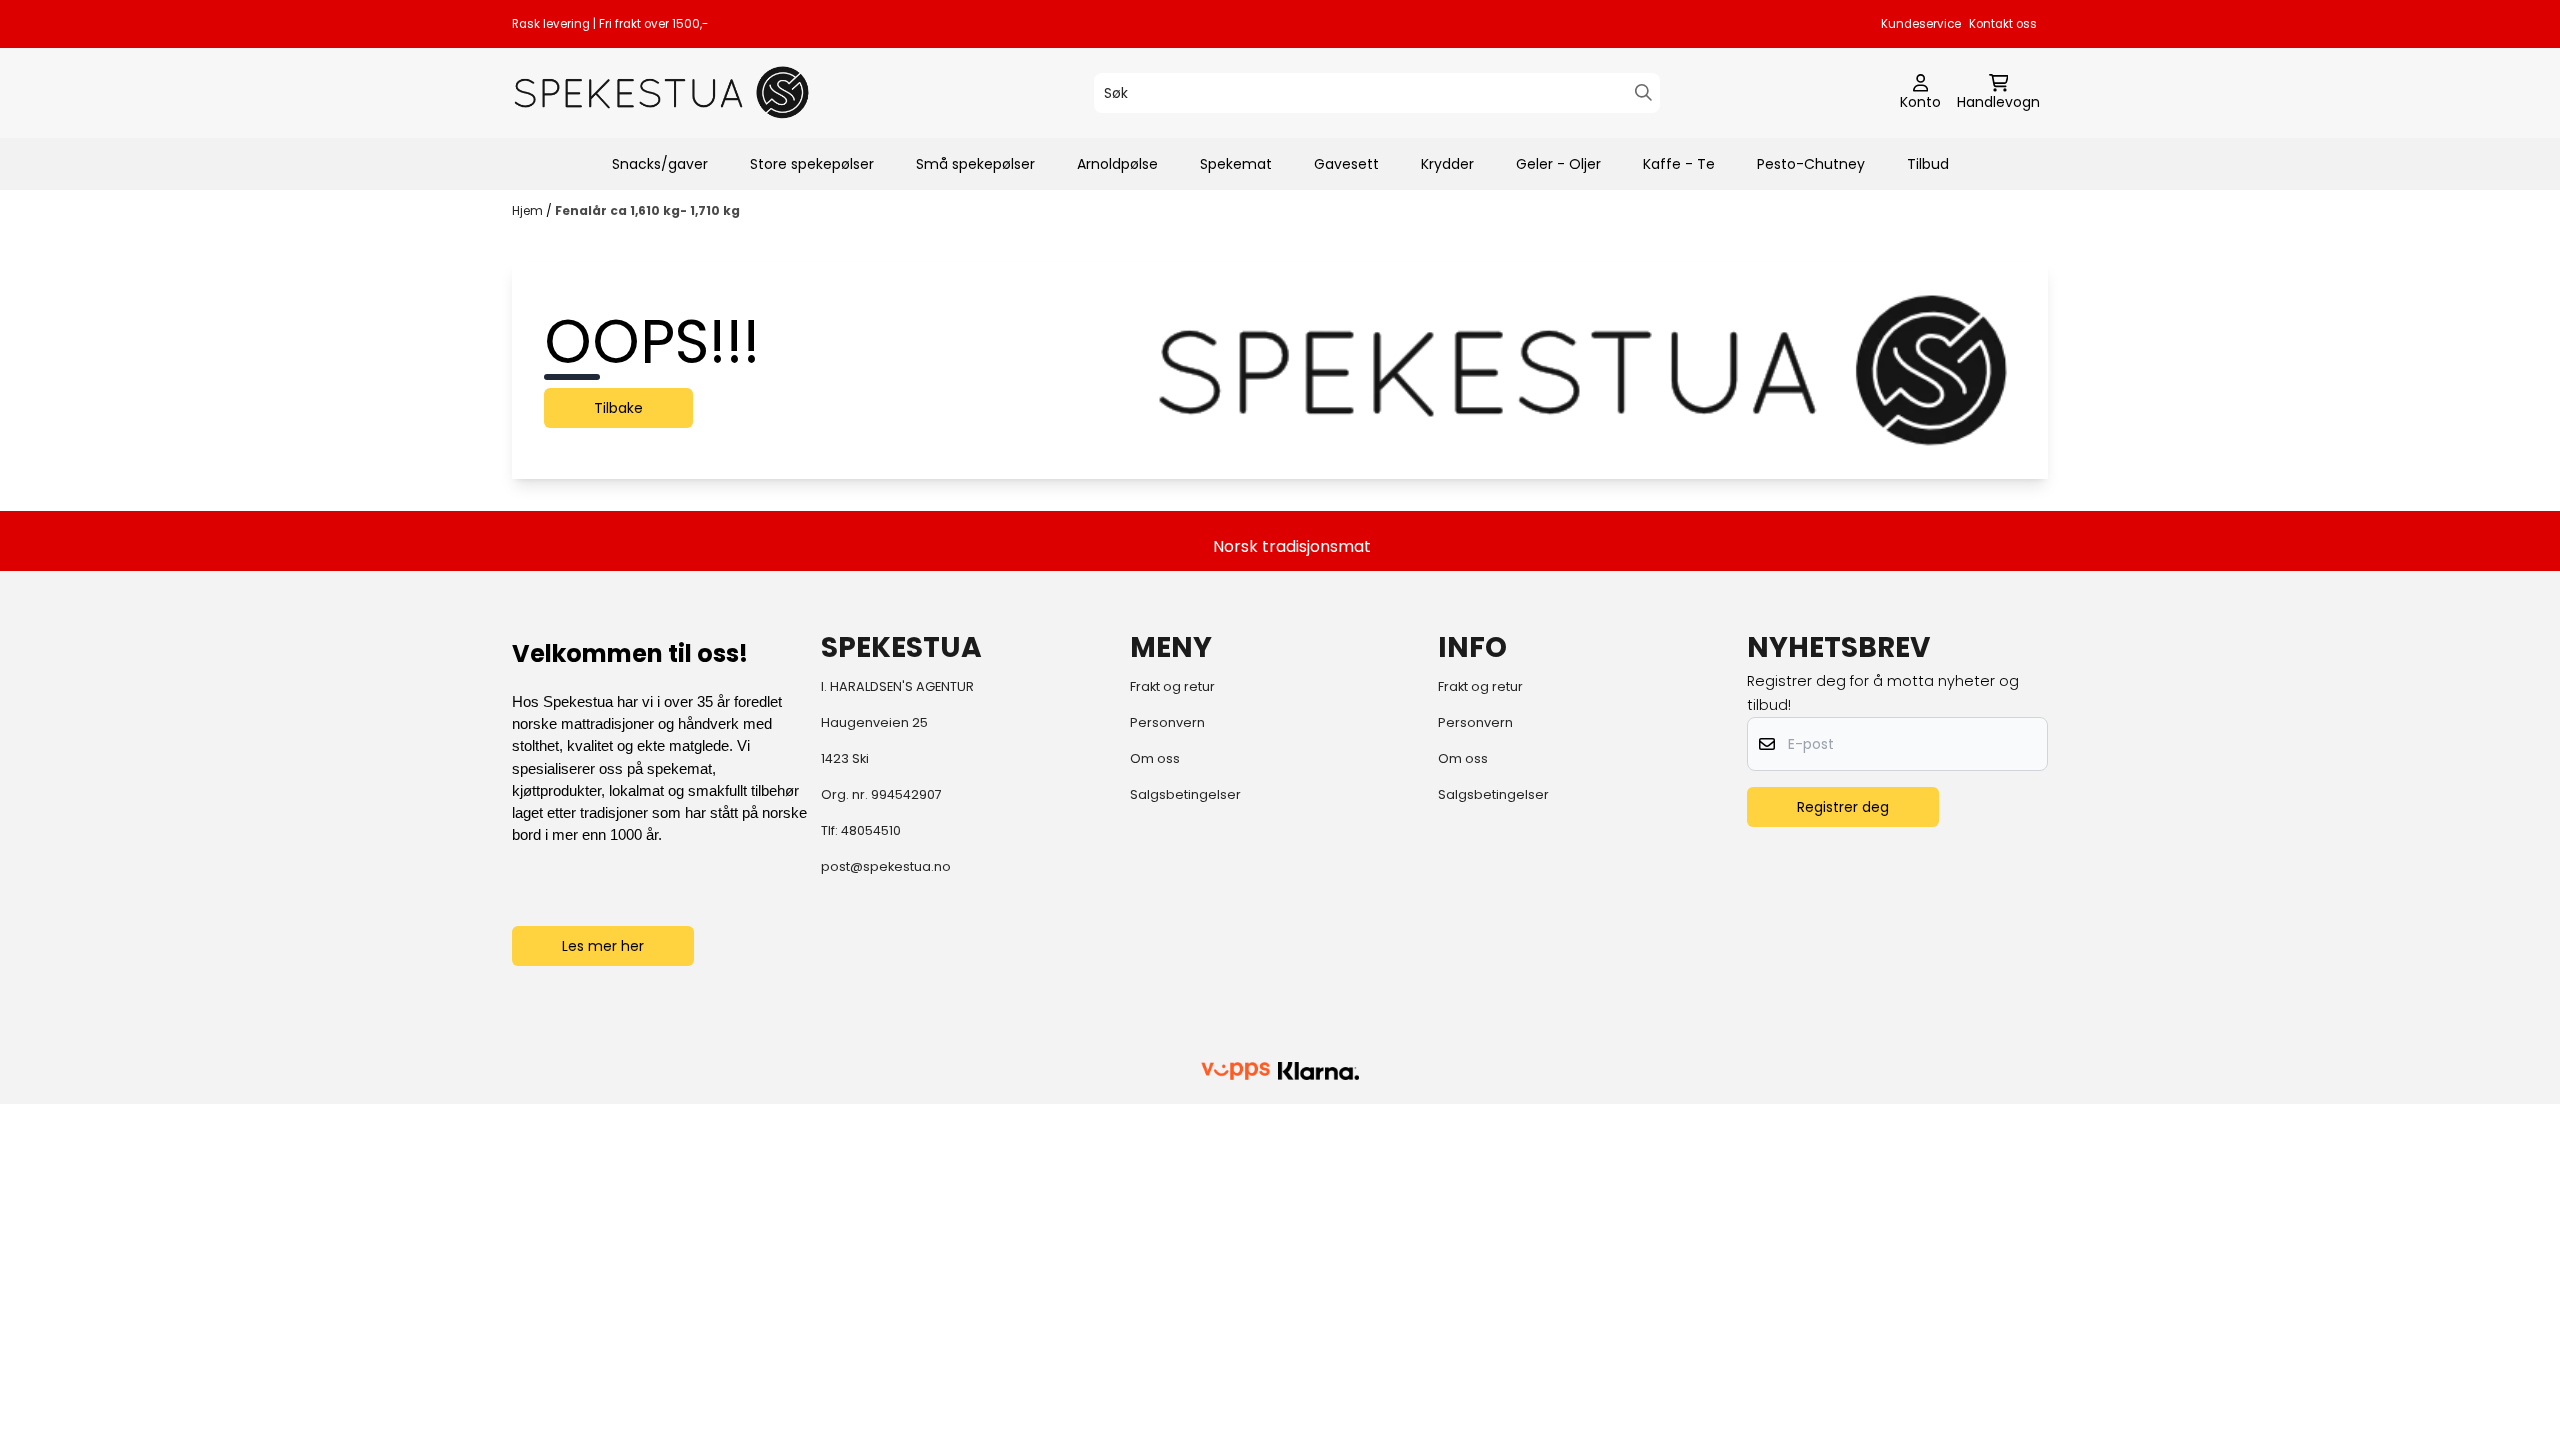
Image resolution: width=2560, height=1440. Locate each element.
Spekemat (1236, 164)
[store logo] (662, 92)
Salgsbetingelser (1185, 794)
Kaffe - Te (1679, 164)
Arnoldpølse (1117, 164)
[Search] (1643, 92)
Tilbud (1928, 164)
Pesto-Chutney (1811, 164)
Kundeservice (1921, 24)
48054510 (871, 830)
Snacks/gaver (660, 164)
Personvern (1167, 722)
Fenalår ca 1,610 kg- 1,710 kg (647, 210)
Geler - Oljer (1558, 164)
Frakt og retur (1172, 686)
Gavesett (1346, 164)
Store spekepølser (812, 164)
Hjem (529, 210)
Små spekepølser (975, 164)
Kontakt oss (2003, 24)
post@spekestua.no (886, 866)
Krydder (1447, 164)
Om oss (1155, 758)
